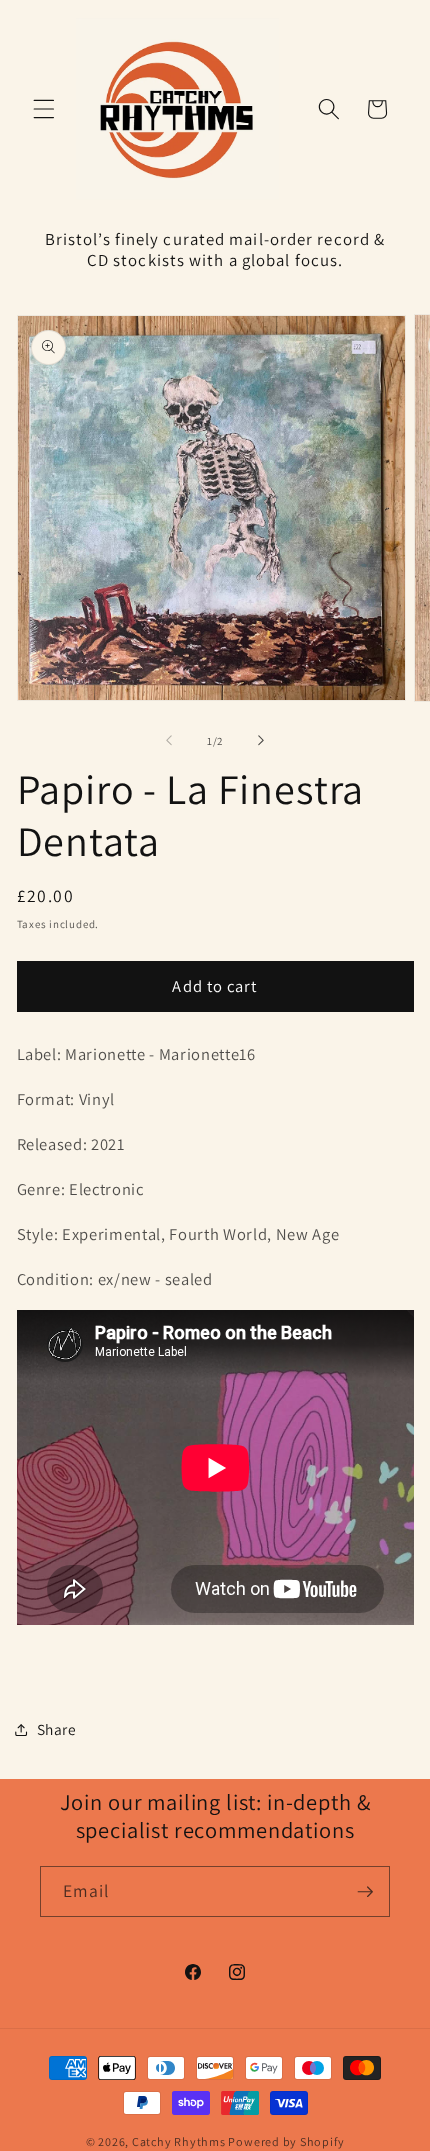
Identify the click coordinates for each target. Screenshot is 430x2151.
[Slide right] (261, 741)
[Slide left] (169, 741)
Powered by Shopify (286, 2141)
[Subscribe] (365, 1892)
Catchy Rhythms (179, 2141)
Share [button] (57, 1729)
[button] (44, 109)
